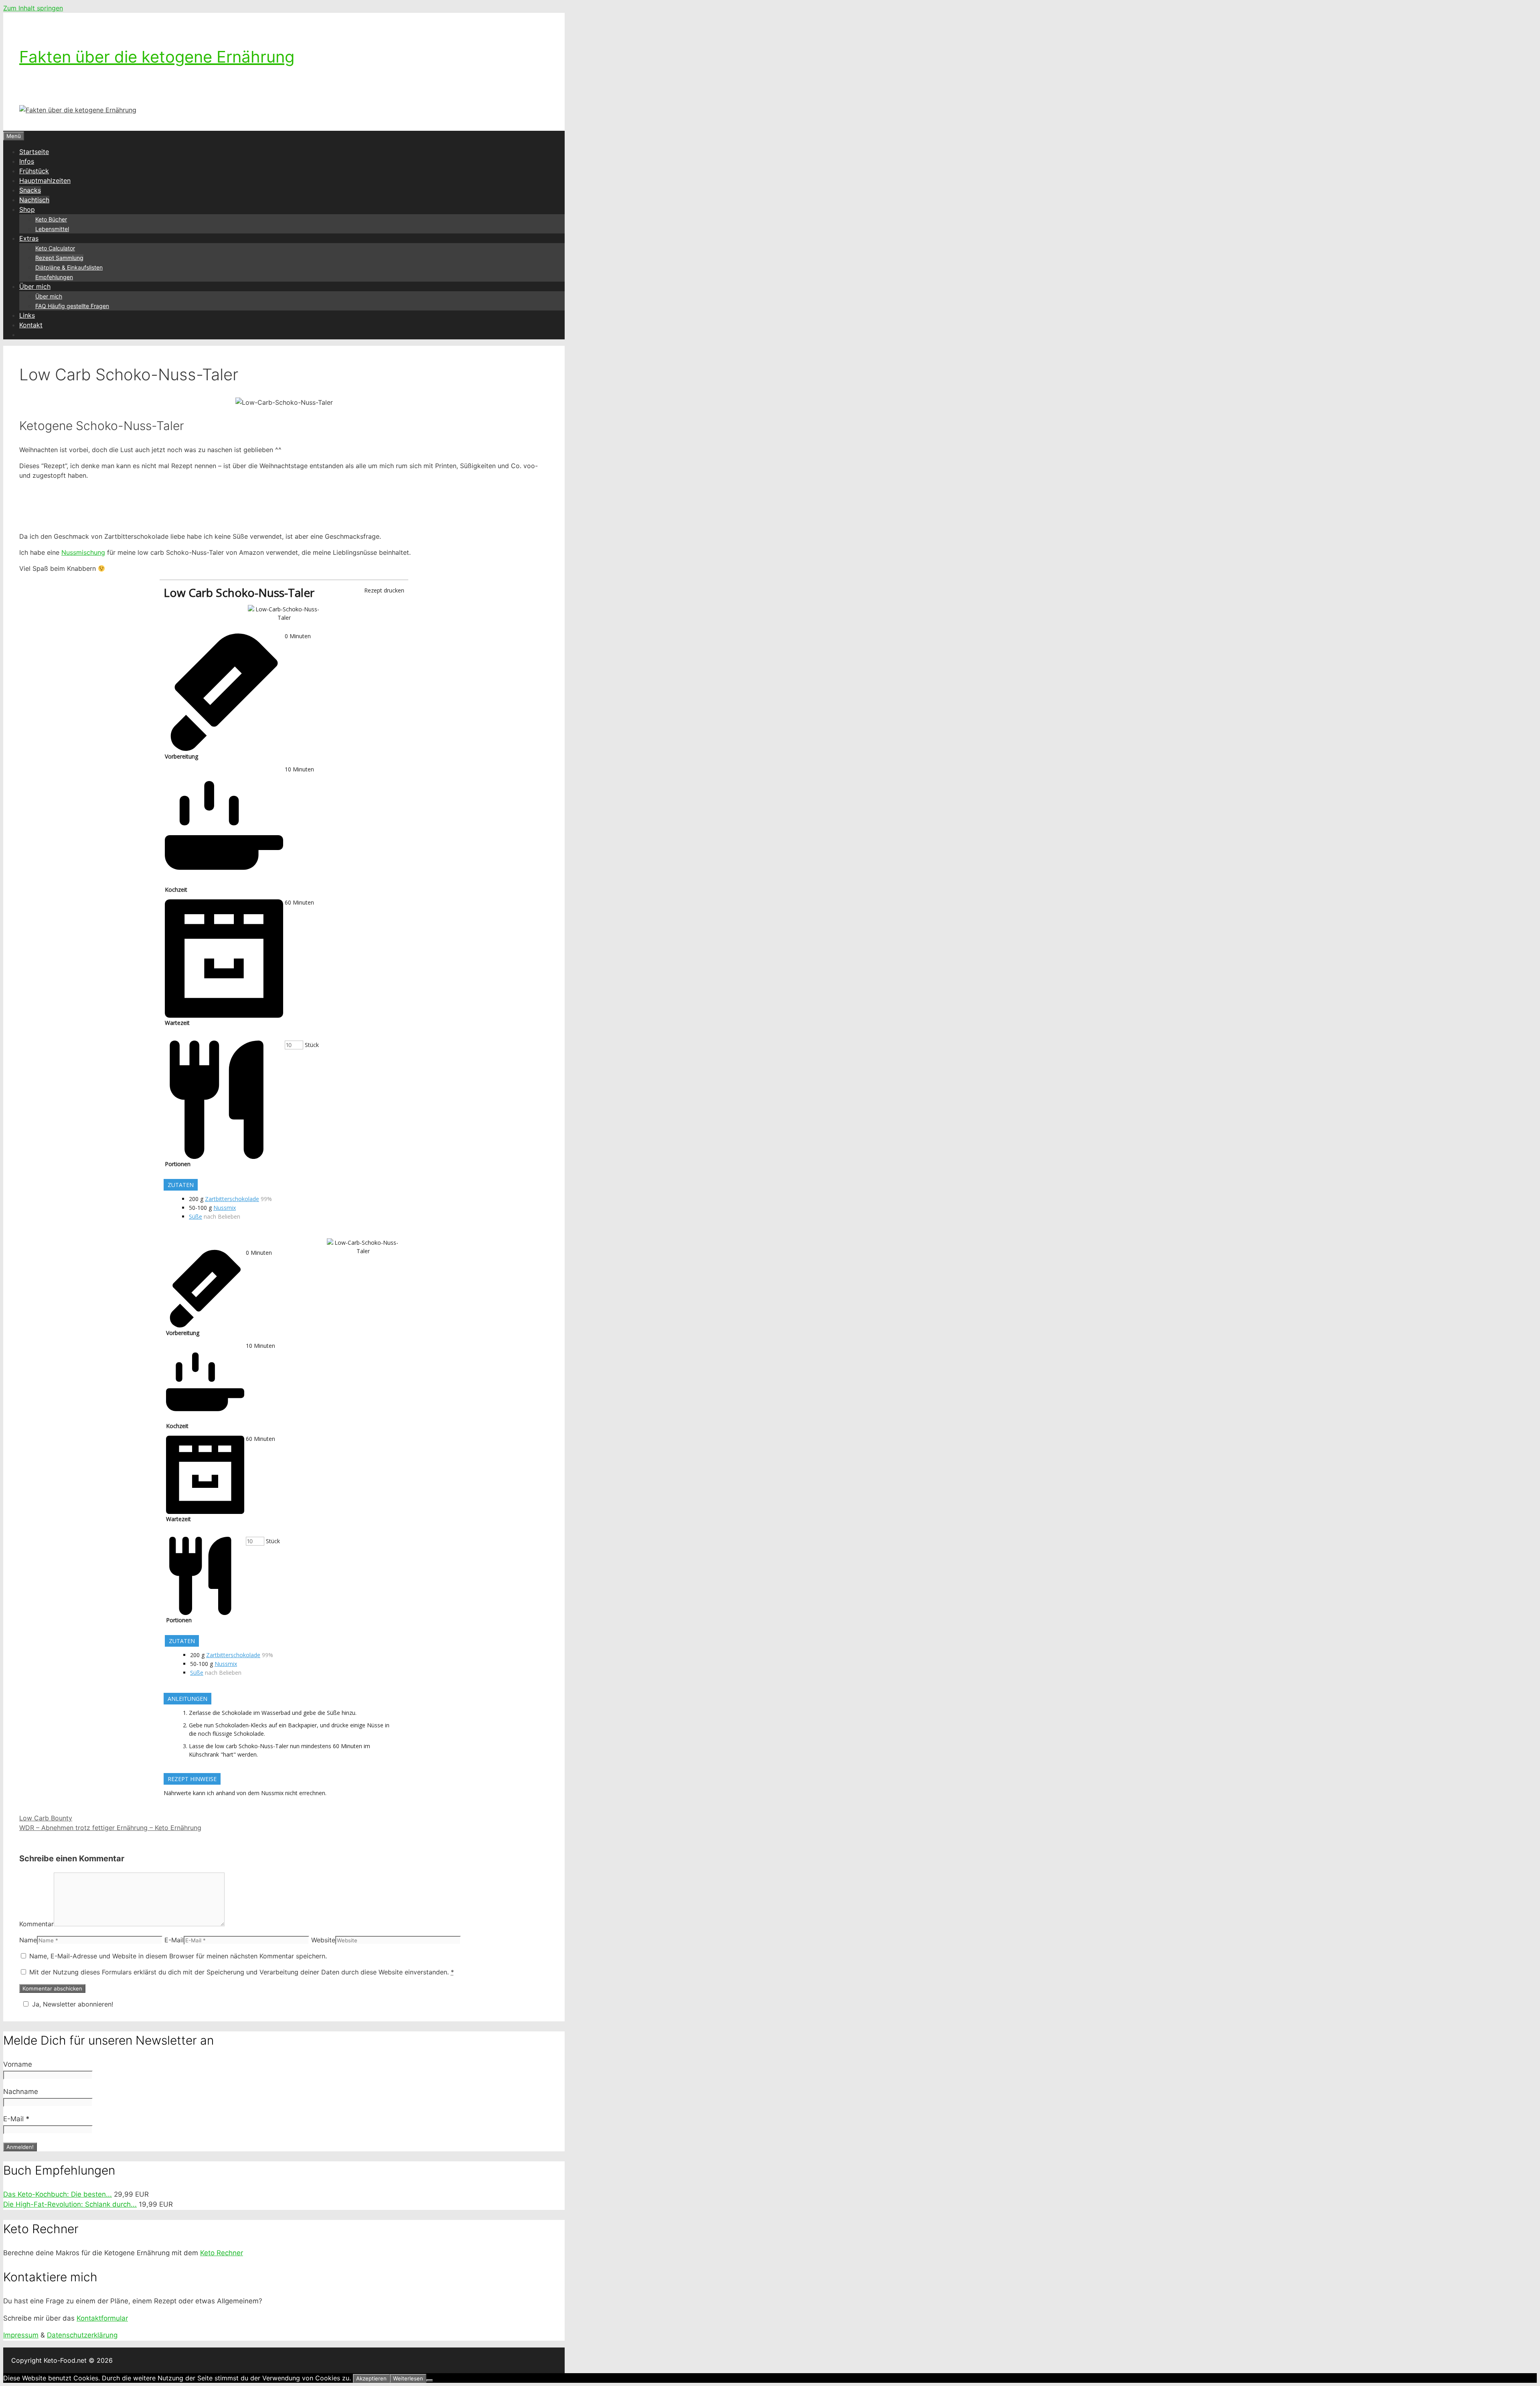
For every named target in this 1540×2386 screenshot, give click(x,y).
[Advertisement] (284, 505)
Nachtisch (34, 200)
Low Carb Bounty (46, 1818)
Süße (196, 1216)
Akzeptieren (371, 2378)
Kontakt (31, 325)
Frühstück (34, 171)
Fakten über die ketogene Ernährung (157, 57)
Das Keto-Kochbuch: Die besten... (58, 2194)
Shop (27, 209)
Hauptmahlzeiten (45, 181)
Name (28, 1940)
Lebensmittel (52, 229)
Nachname (21, 2092)
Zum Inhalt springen (33, 8)
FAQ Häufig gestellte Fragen (72, 306)
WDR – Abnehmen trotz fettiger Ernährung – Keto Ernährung (110, 1828)
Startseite (34, 152)
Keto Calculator (55, 248)
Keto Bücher (51, 219)
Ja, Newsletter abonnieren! (73, 2004)
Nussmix (225, 1208)
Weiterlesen (408, 2378)
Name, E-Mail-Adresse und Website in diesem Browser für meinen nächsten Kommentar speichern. (178, 1956)
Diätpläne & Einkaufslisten (69, 267)
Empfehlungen (54, 277)
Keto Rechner (222, 2253)
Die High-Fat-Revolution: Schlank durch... (70, 2204)
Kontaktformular (102, 2318)
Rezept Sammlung (59, 258)
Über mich (35, 286)
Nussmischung (83, 552)
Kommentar (36, 1924)
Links (27, 315)
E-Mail (174, 1940)
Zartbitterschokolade (232, 1199)
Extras (29, 238)
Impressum (21, 2335)
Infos (27, 161)
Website (323, 1940)
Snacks (30, 190)
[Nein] (430, 2380)
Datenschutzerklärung (82, 2335)
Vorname (18, 2064)
